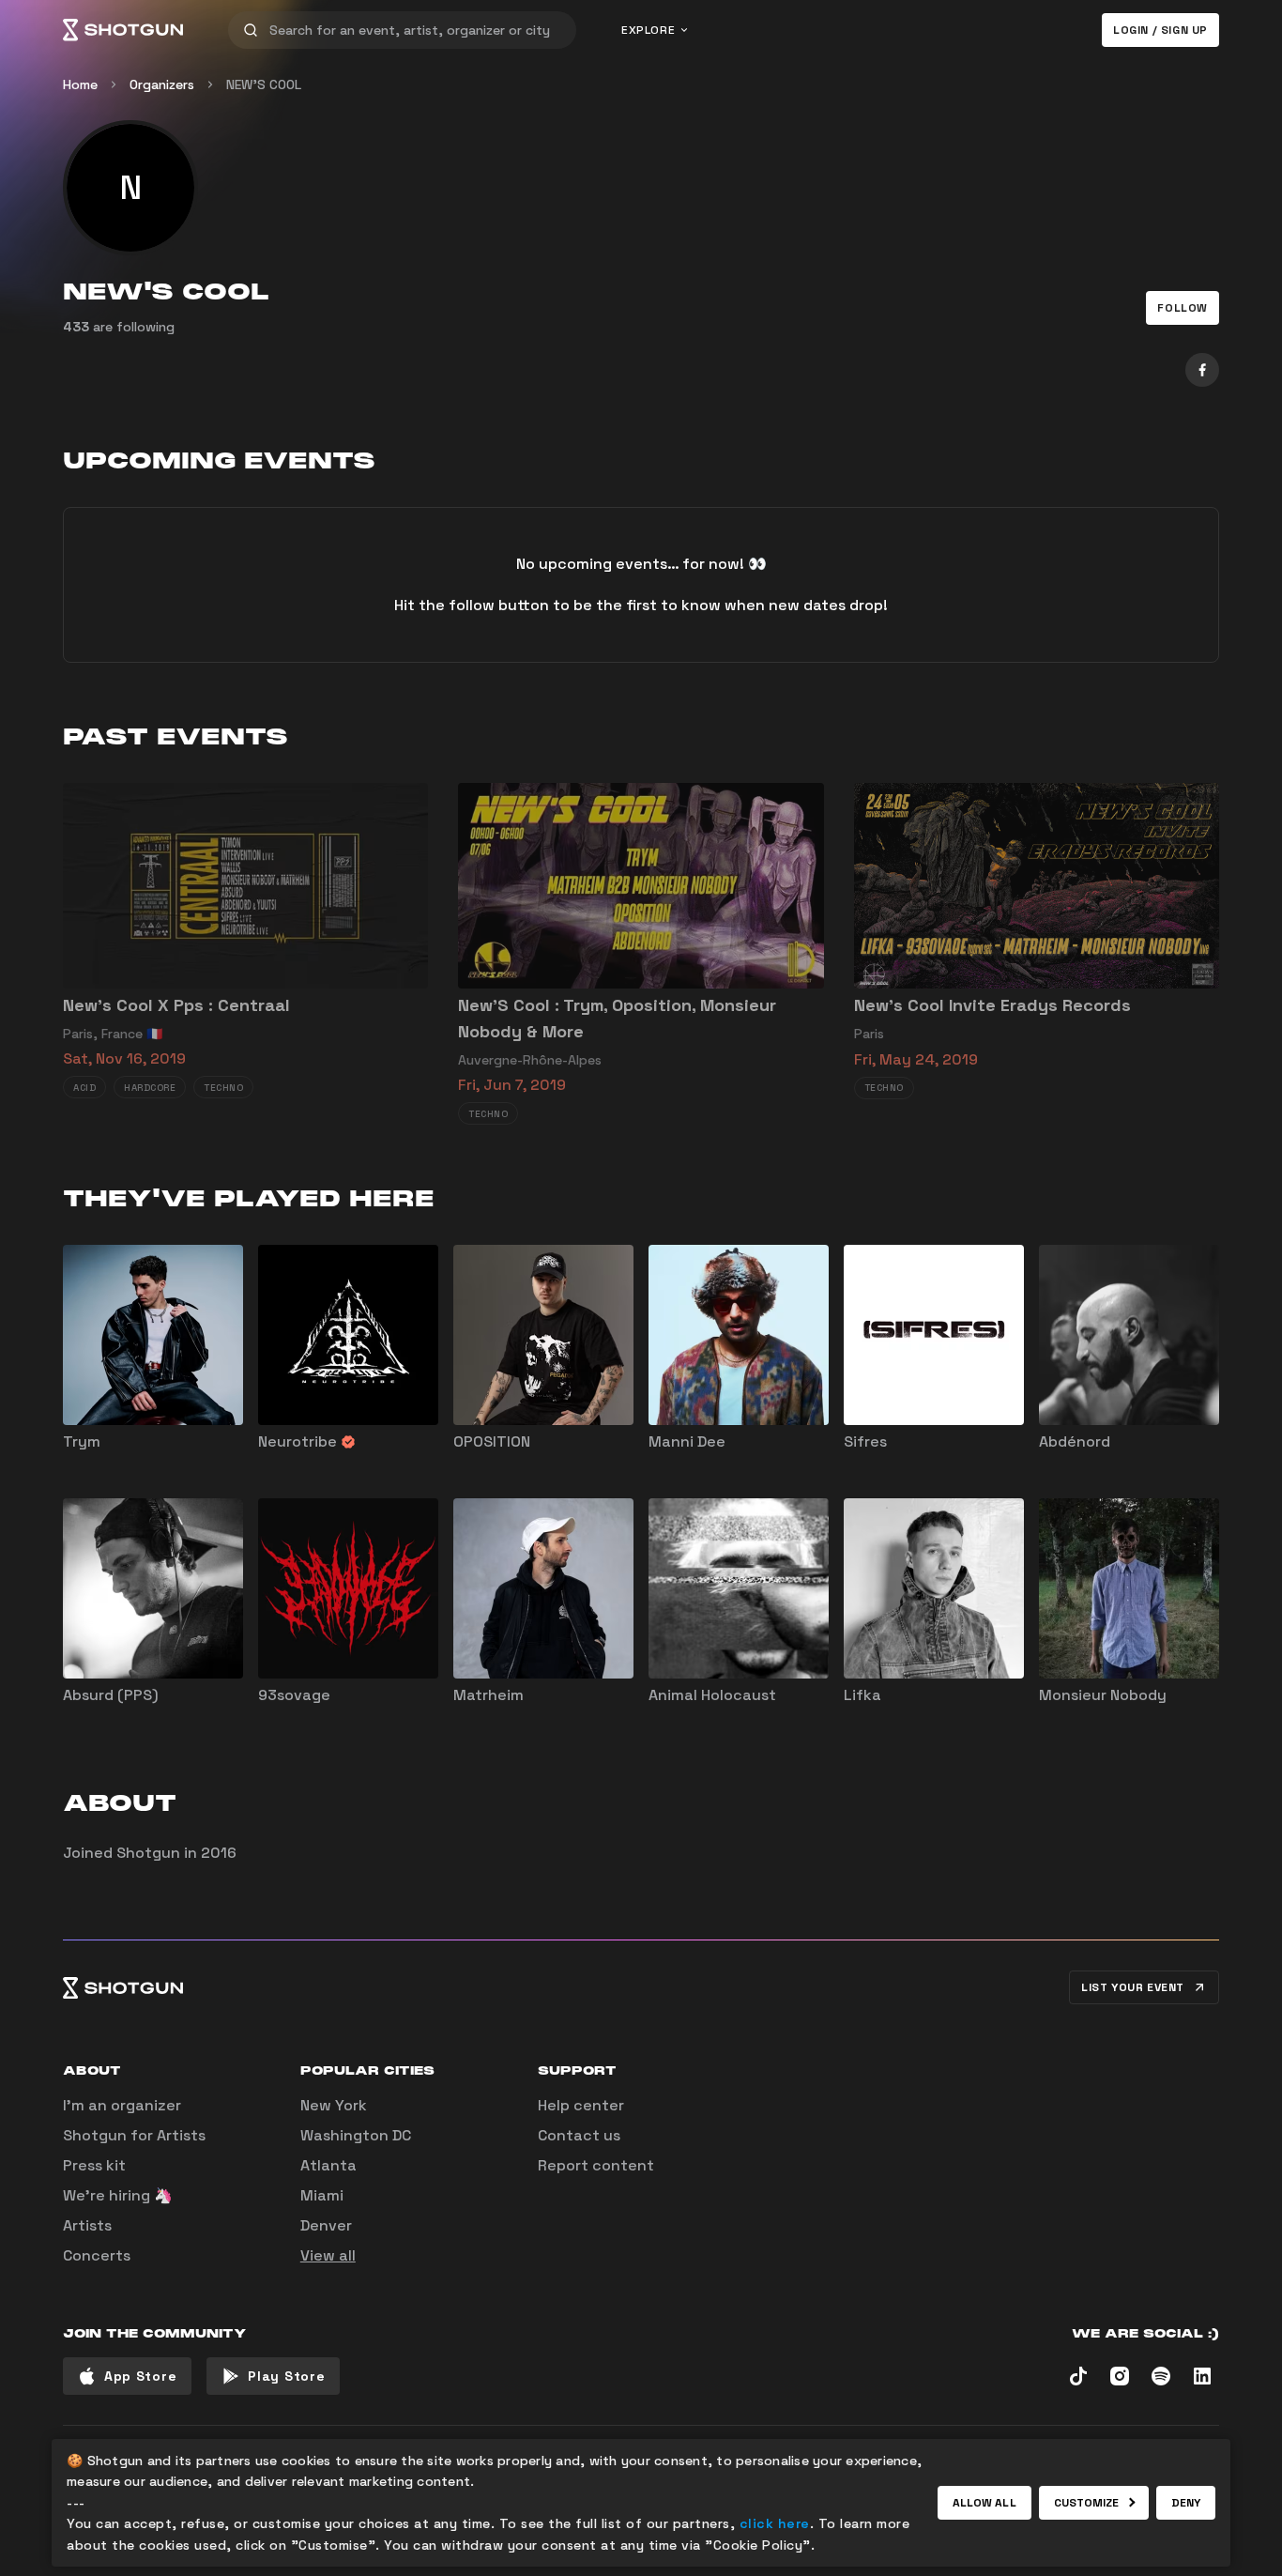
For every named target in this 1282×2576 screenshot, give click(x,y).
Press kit (94, 2165)
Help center (581, 2105)
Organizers (162, 84)
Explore (648, 30)
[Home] (123, 30)
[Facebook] (1202, 370)
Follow (1183, 308)
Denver (326, 2225)
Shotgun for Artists (134, 2135)
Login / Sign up (1160, 30)
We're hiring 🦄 (118, 2195)
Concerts (97, 2255)
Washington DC (356, 2135)
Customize (1087, 2503)
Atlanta (328, 2165)
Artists (87, 2225)
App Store (140, 2376)
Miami (322, 2195)
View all (328, 2255)
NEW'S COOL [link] (264, 84)
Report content (596, 2165)
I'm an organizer (122, 2105)
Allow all (984, 2503)
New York (334, 2105)
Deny (1186, 2503)
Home (80, 84)
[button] (1183, 308)
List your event (1133, 1987)
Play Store (286, 2376)
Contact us (579, 2135)
